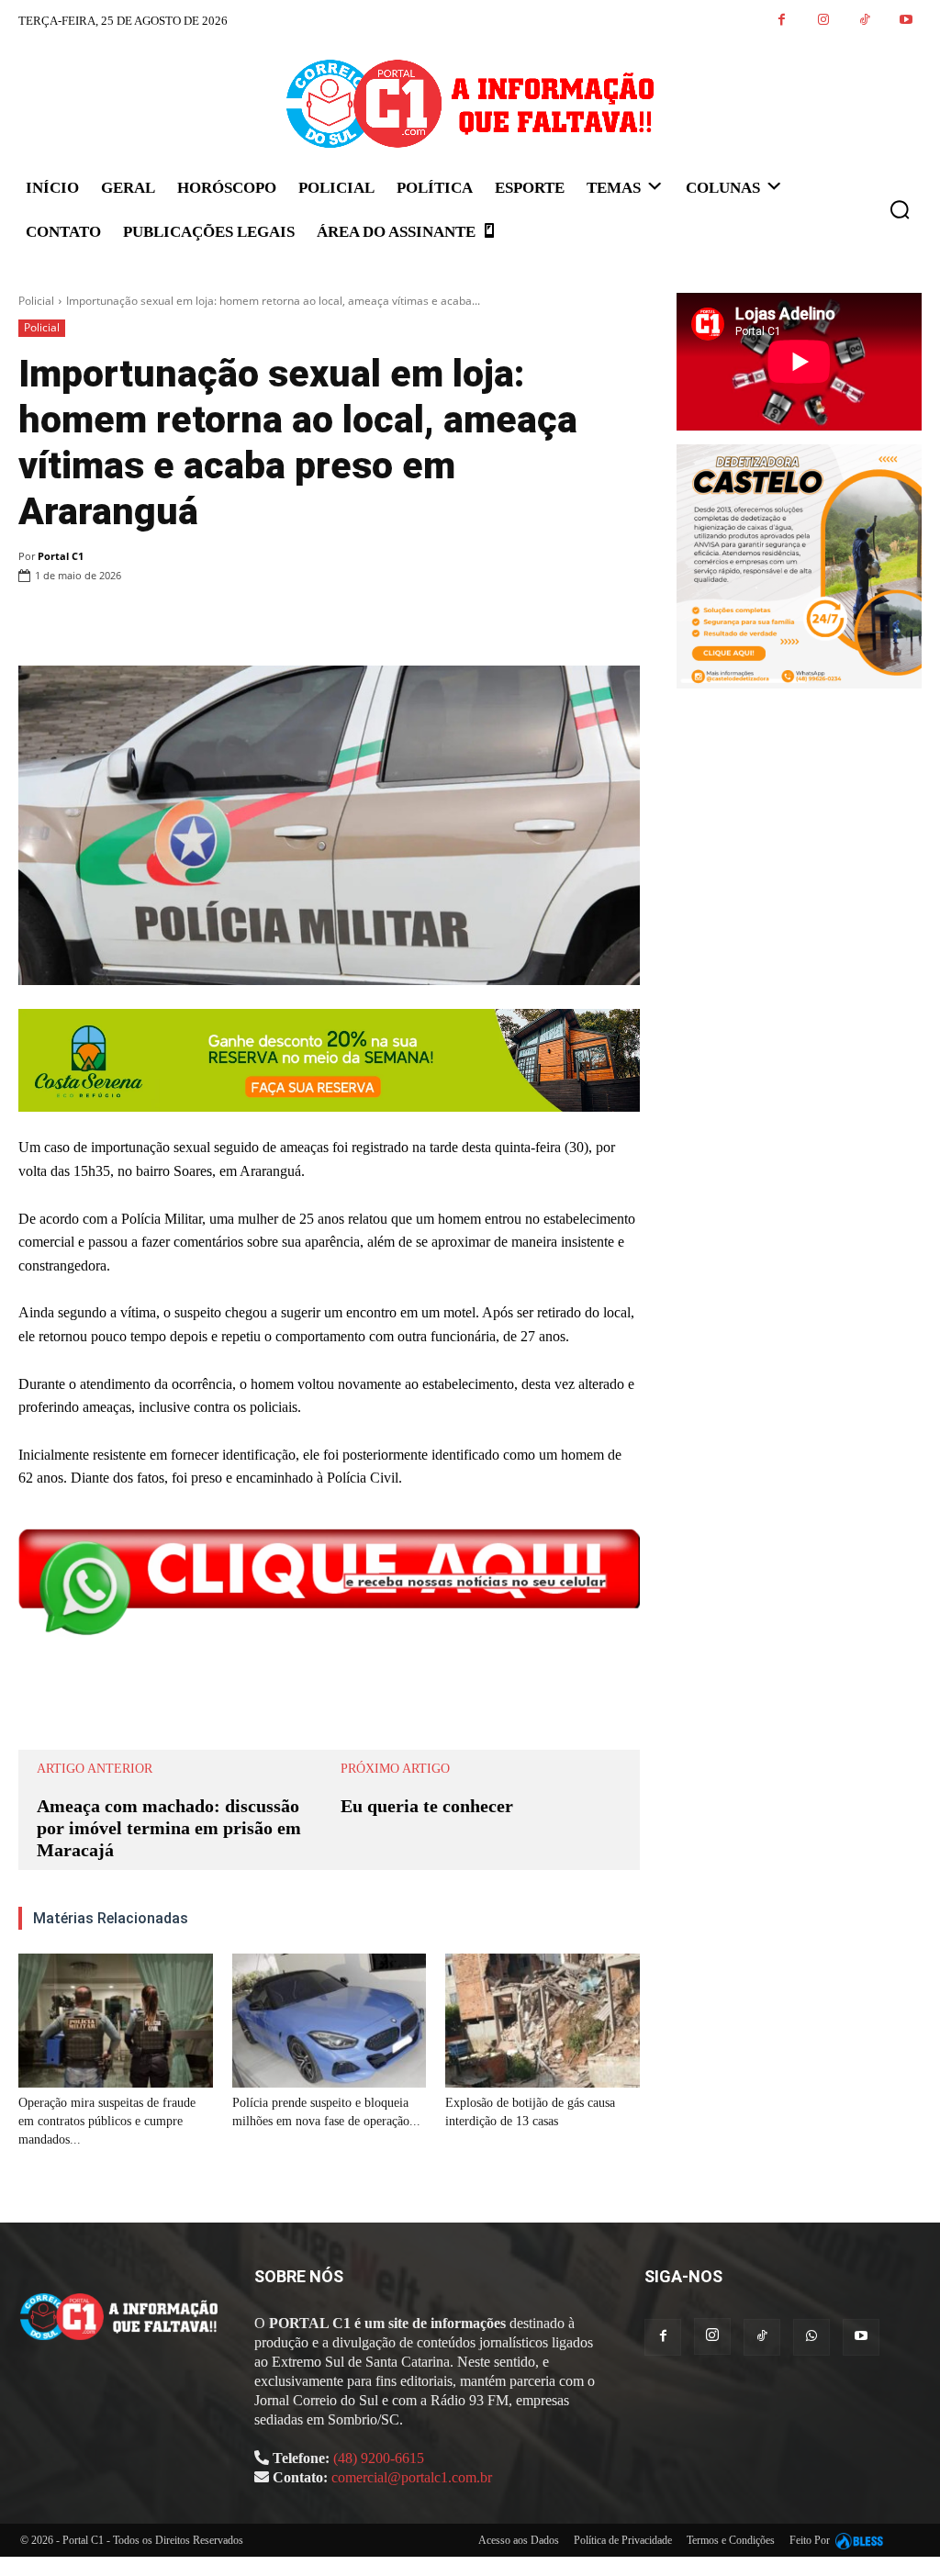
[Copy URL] (621, 622)
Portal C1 (61, 556)
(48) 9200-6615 (379, 2458)
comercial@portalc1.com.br (412, 2477)
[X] (453, 622)
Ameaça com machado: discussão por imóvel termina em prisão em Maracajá (169, 1828)
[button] (900, 209)
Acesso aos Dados (519, 2540)
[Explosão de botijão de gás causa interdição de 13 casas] (543, 2021)
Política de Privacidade (623, 2540)
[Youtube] (906, 21)
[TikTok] (864, 21)
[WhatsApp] (495, 622)
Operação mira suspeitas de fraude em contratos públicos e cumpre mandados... (107, 2121)
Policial (36, 301)
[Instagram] (823, 21)
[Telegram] (579, 622)
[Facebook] (782, 21)
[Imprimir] (537, 622)
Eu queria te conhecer (427, 1806)
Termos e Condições (731, 2540)
